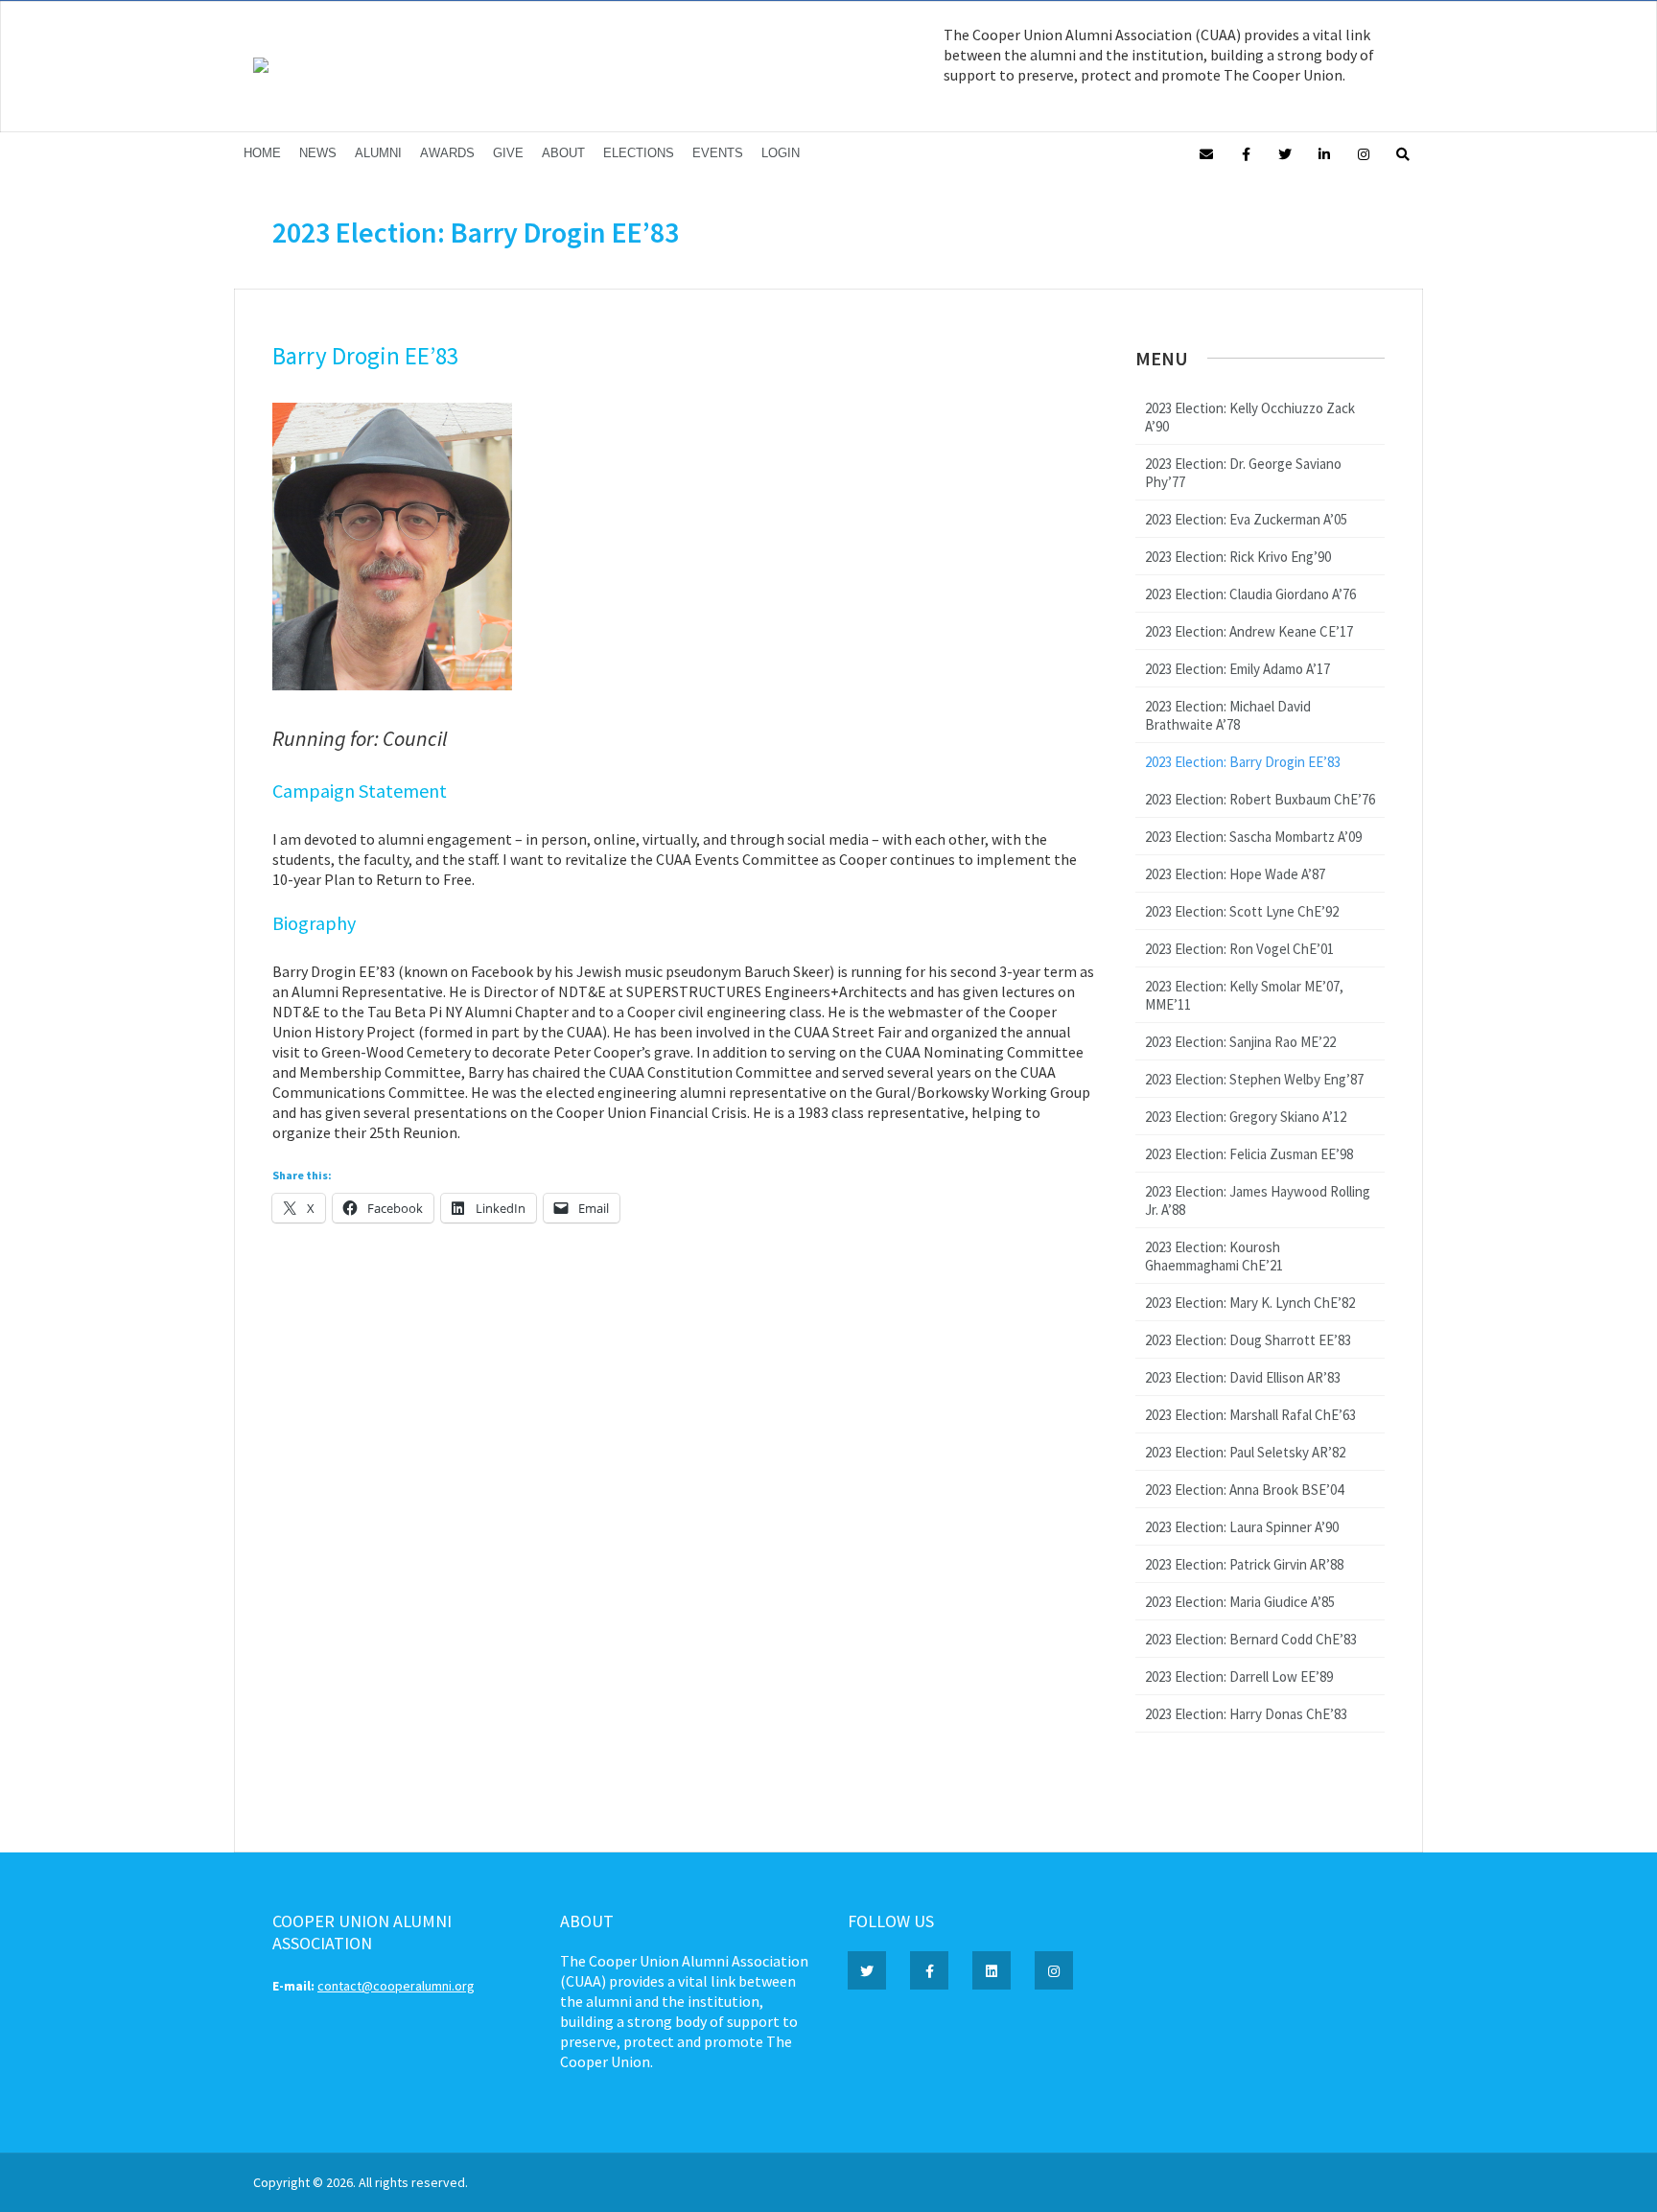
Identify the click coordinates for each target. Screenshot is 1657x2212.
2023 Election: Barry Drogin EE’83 (1243, 762)
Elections (639, 153)
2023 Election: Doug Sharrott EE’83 (1248, 1340)
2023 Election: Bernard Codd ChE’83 (1251, 1639)
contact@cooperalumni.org (396, 1986)
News (318, 153)
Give (508, 153)
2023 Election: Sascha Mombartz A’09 (1253, 837)
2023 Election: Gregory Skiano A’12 (1246, 1117)
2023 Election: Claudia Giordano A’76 (1250, 594)
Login (781, 153)
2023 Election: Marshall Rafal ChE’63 (1250, 1415)
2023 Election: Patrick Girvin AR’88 (1244, 1564)
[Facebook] (1246, 153)
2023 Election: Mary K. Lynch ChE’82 (1250, 1303)
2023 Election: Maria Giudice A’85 (1240, 1602)
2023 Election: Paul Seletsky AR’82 (1245, 1452)
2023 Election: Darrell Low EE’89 (1239, 1676)
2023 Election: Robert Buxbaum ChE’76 (1260, 799)
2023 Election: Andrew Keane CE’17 (1249, 631)
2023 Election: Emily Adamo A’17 (1237, 669)
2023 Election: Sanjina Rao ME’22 (1240, 1042)
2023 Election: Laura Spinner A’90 (1242, 1527)
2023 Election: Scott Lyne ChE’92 (1242, 911)
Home (262, 153)
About (563, 153)
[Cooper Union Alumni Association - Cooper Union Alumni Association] (261, 68)
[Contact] (1206, 153)
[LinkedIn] (1324, 153)
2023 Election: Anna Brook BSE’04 (1244, 1490)
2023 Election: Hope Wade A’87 (1235, 874)
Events (718, 153)
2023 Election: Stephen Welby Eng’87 (1254, 1079)
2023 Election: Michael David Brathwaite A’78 (1228, 715)
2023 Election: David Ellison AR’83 (1243, 1377)
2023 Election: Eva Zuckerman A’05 (1246, 519)
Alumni (378, 153)
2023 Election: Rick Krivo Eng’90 (1238, 557)
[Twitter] (1285, 153)
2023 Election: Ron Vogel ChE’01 (1239, 949)
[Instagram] (1364, 153)
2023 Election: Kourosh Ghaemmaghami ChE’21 (1214, 1256)
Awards (447, 153)
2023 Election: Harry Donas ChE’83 (1246, 1714)
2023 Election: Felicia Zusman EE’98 (1249, 1154)
